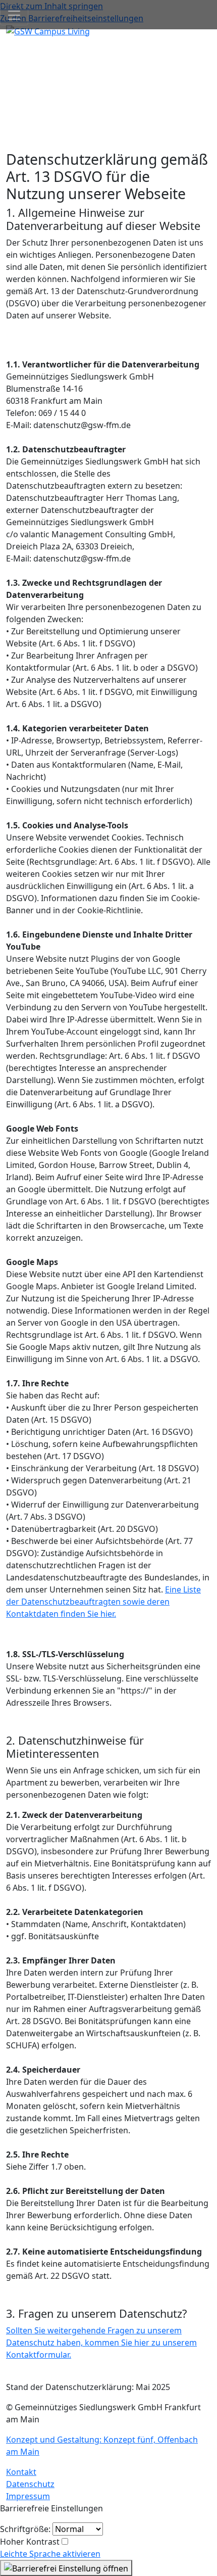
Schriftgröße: (25, 2529)
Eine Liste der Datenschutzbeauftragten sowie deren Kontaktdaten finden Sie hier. (103, 1602)
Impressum (28, 2496)
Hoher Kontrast (30, 2542)
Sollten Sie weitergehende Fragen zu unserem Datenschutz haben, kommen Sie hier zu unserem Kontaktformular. (101, 2343)
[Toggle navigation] (14, 15)
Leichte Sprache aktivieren (50, 2554)
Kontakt (21, 2472)
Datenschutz (30, 2484)
